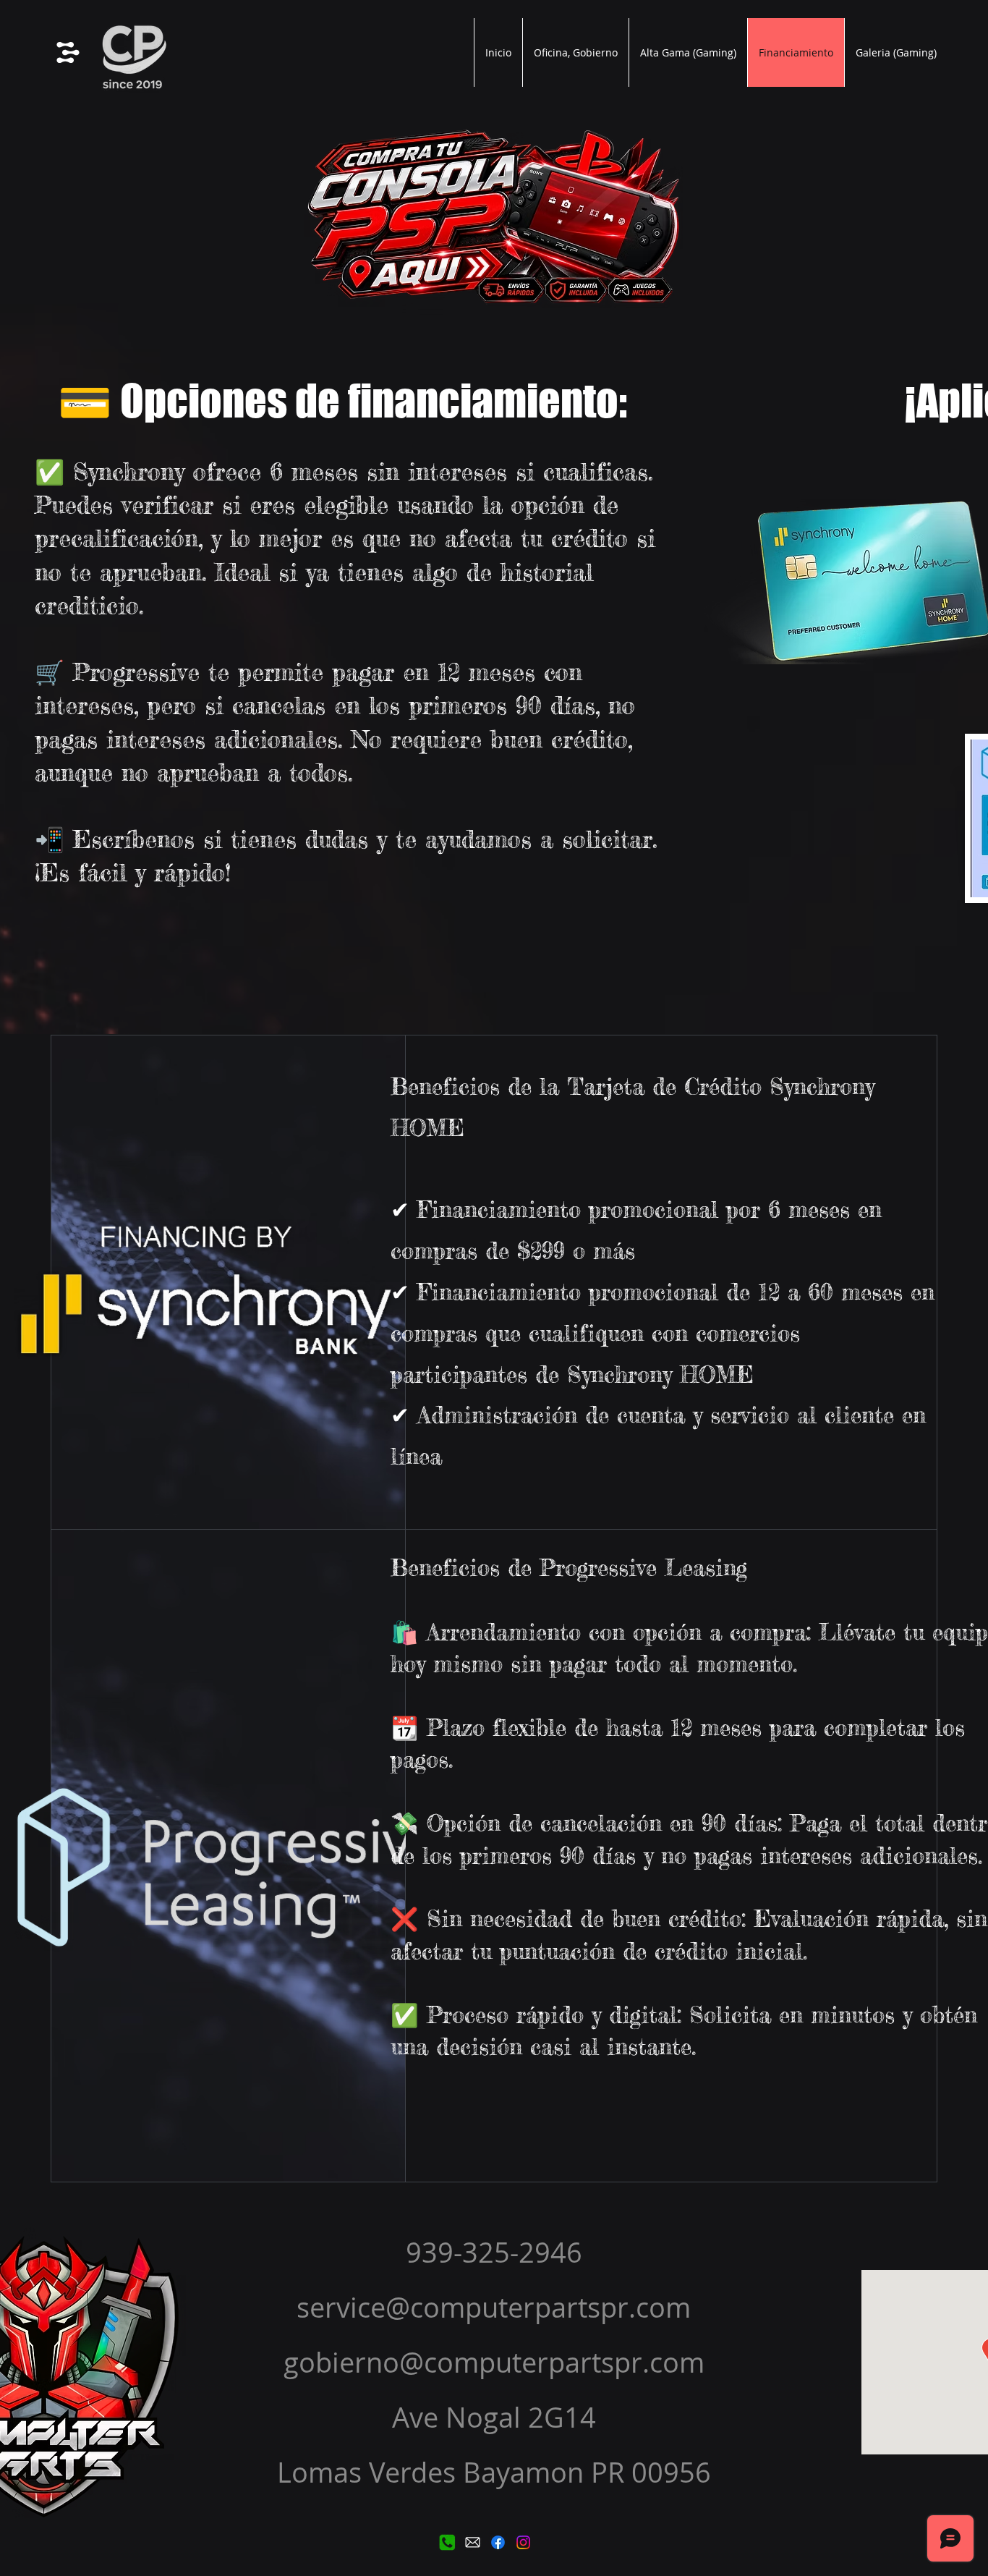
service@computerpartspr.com (494, 2307)
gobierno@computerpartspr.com (494, 2362)
